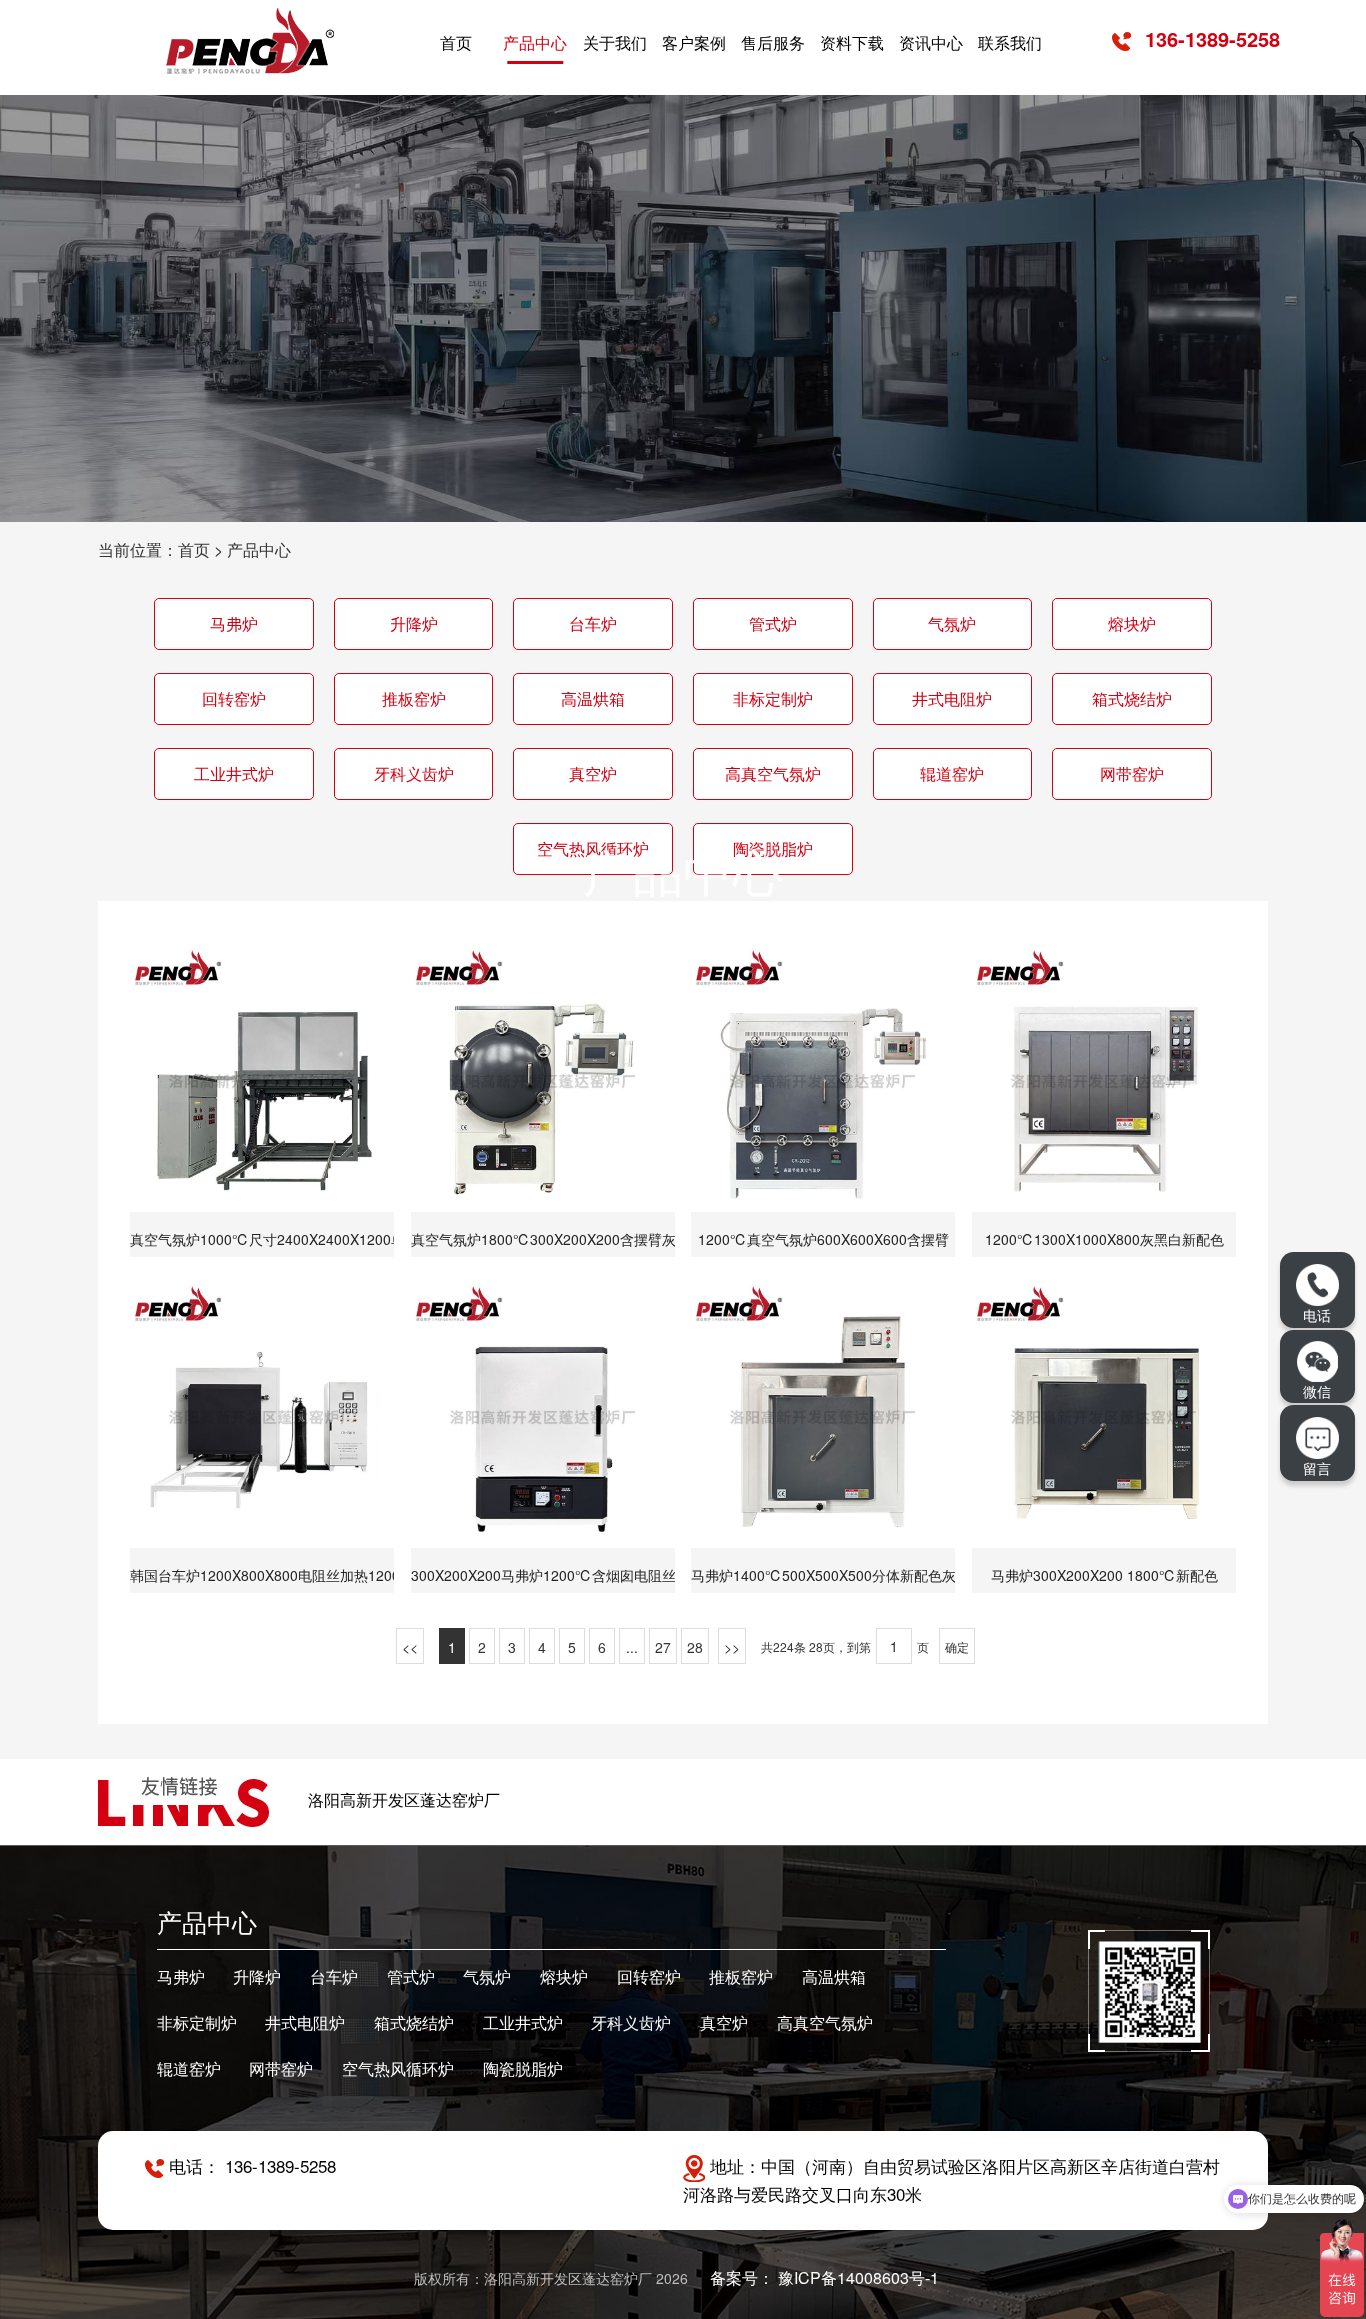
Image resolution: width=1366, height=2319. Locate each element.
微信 (1317, 1390)
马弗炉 (234, 623)
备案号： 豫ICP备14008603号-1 (824, 2277)
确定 (957, 1646)
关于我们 (615, 42)
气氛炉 (952, 623)
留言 (1317, 1467)
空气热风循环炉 (398, 2069)
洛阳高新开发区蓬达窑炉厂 (404, 1799)
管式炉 (773, 623)
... (632, 1647)
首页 (456, 42)
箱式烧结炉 (1132, 698)
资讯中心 (931, 42)
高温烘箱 (593, 698)
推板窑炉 (414, 698)
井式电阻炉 (952, 698)
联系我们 (1010, 42)
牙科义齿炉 (414, 773)
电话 (1317, 1314)
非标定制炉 (773, 698)
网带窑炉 (1132, 773)
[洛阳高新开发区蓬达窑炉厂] (249, 40)
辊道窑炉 (952, 773)
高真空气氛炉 (773, 773)
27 (663, 1647)
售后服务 (773, 42)
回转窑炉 (234, 698)
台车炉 (593, 623)
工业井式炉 (234, 773)
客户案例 (694, 42)
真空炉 (593, 773)
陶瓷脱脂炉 (523, 2069)
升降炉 (414, 623)
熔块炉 (1132, 623)
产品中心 (535, 42)
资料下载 (852, 42)
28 (695, 1647)
